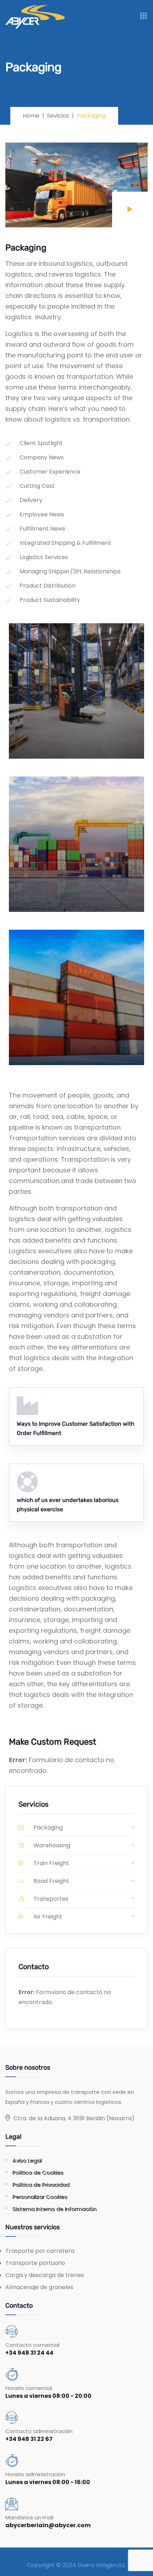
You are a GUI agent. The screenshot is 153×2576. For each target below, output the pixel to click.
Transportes (50, 1899)
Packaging (47, 1828)
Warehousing (51, 1845)
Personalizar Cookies (40, 2197)
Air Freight (47, 1917)
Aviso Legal (27, 2160)
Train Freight (51, 1863)
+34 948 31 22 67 (29, 2439)
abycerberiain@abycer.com (48, 2525)
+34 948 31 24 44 (29, 2353)
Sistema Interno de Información (54, 2209)
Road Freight (51, 1881)
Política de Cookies (38, 2172)
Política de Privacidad (41, 2185)
